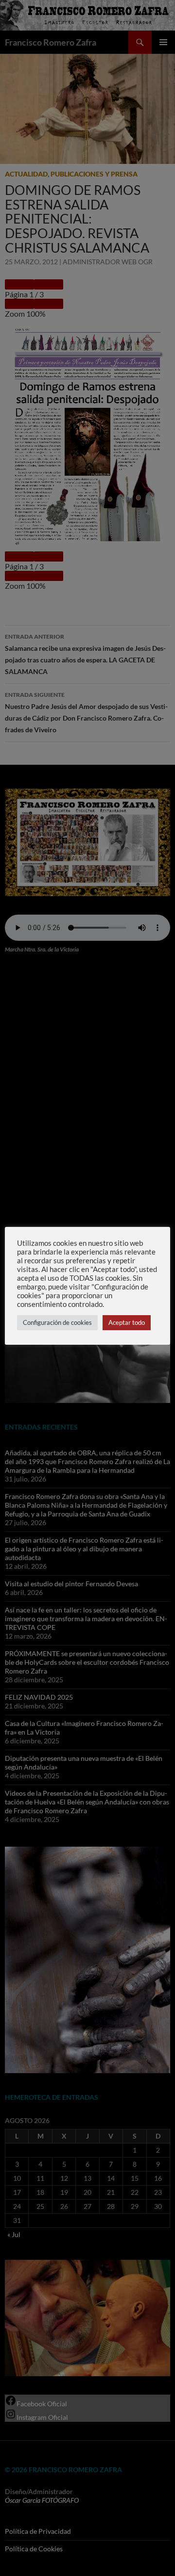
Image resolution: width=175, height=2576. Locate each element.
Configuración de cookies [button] (57, 1322)
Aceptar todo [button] (127, 1322)
